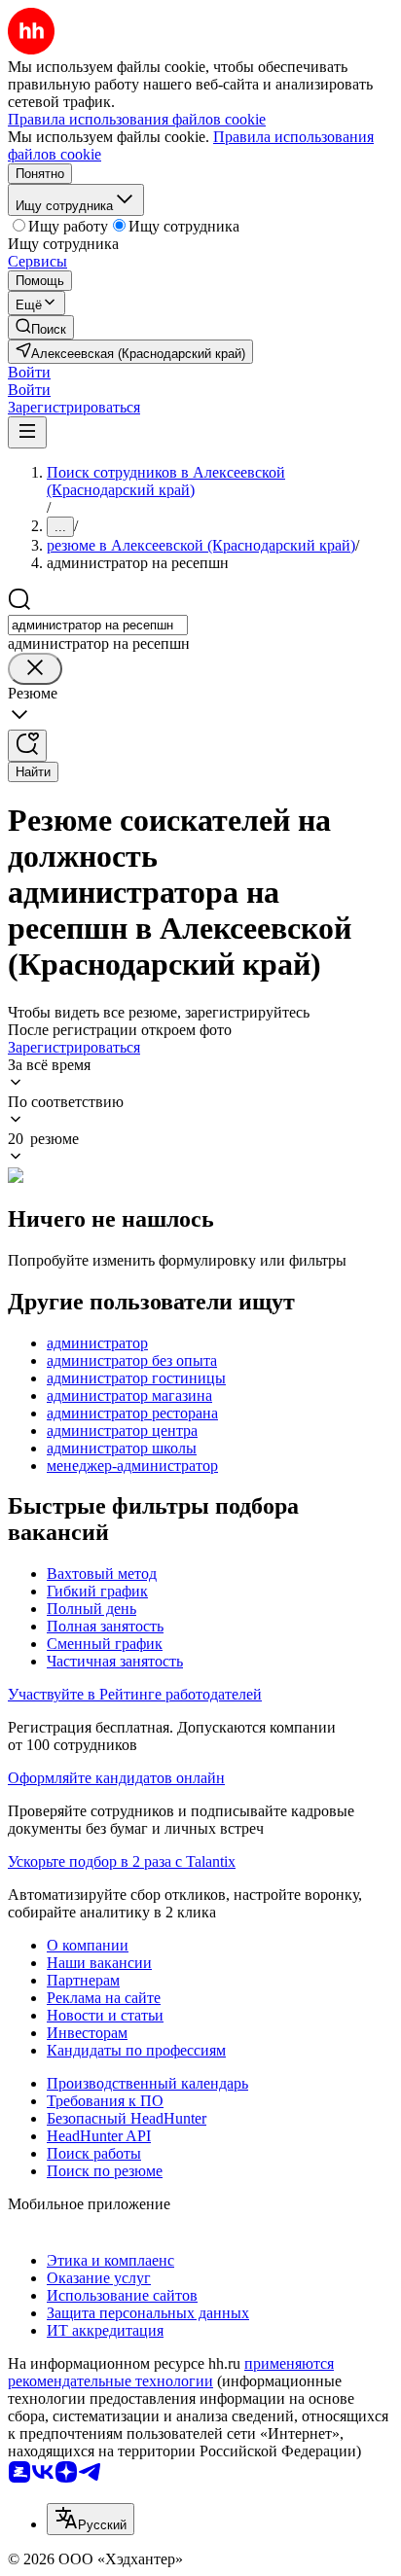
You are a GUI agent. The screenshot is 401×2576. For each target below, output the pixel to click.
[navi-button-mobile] (27, 432)
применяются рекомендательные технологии (171, 2372)
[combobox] (98, 625)
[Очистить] (35, 669)
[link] (41, 327)
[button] (29, 372)
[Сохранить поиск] (27, 746)
